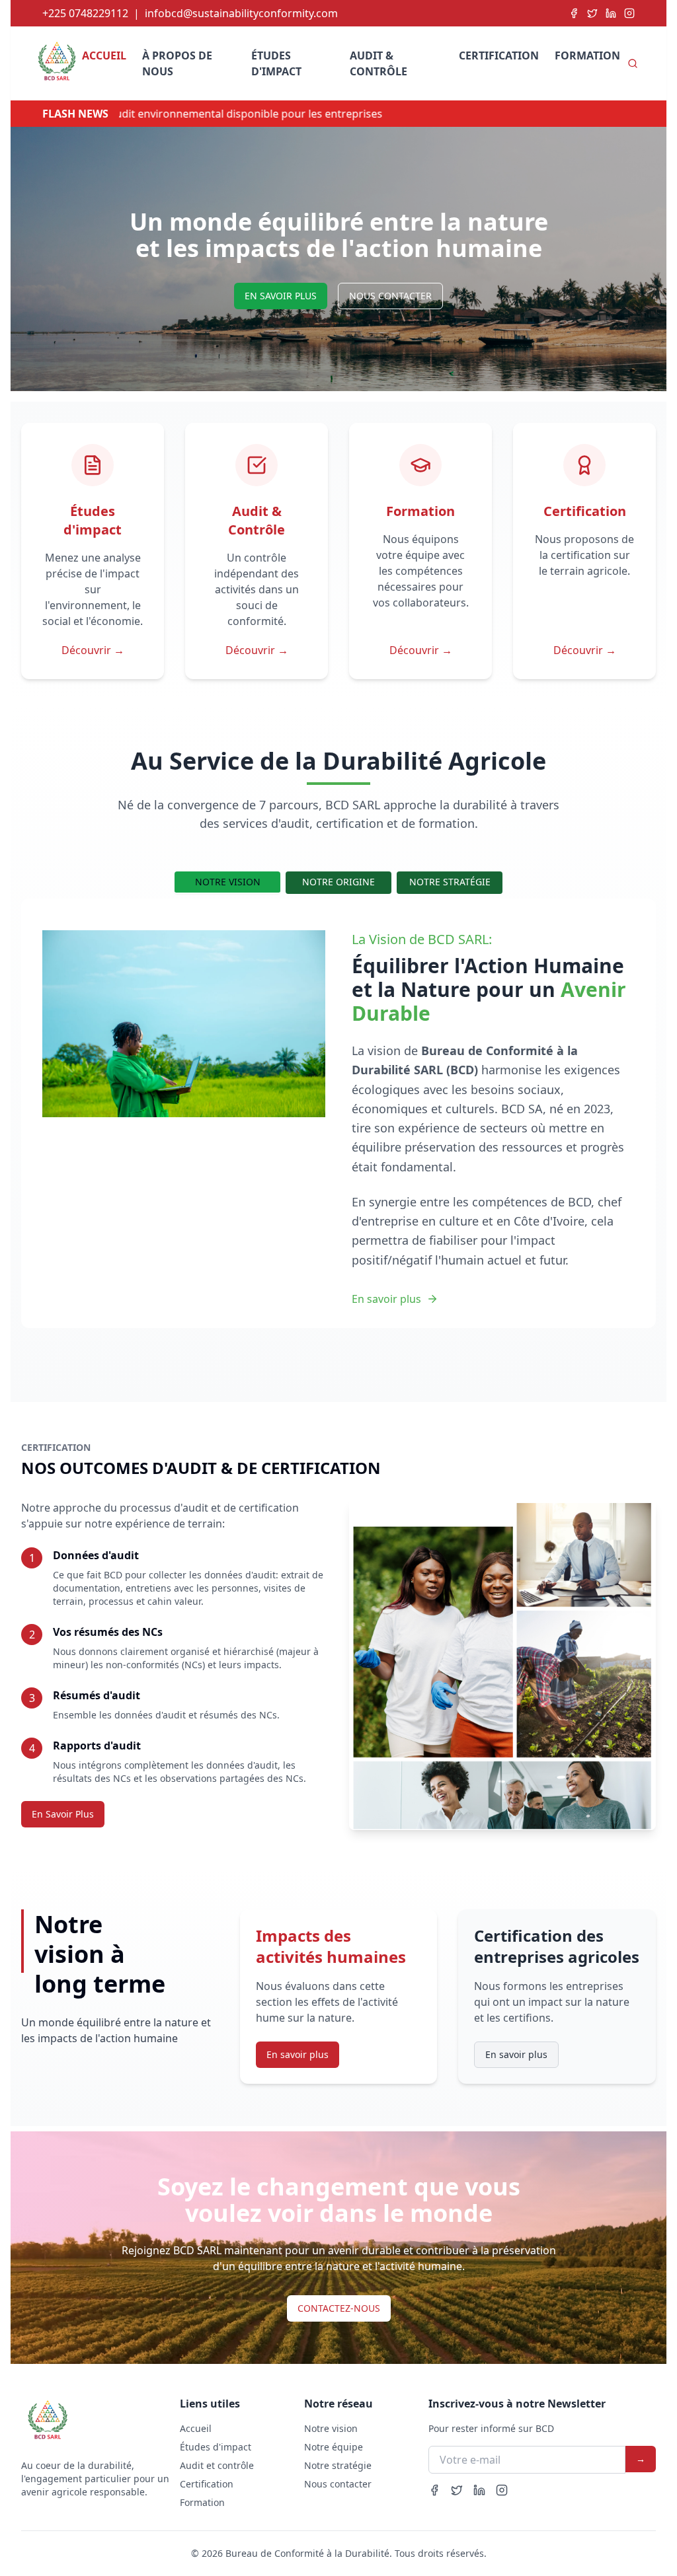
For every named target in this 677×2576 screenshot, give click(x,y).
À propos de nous (177, 63)
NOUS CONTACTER (390, 296)
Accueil (104, 55)
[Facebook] (574, 13)
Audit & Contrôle (378, 63)
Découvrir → (93, 650)
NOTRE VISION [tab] (228, 882)
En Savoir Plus (63, 1814)
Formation (587, 55)
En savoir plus (386, 1299)
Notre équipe (334, 2447)
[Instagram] (629, 13)
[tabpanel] (338, 1119)
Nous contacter (338, 2484)
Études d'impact (276, 63)
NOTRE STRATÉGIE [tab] (450, 882)
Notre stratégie (338, 2465)
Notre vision (331, 2428)
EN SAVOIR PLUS (281, 296)
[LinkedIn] (611, 13)
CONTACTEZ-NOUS (339, 2308)
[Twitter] (592, 13)
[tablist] (338, 883)
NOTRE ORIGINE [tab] (338, 882)
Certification (499, 55)
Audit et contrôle (217, 2465)
